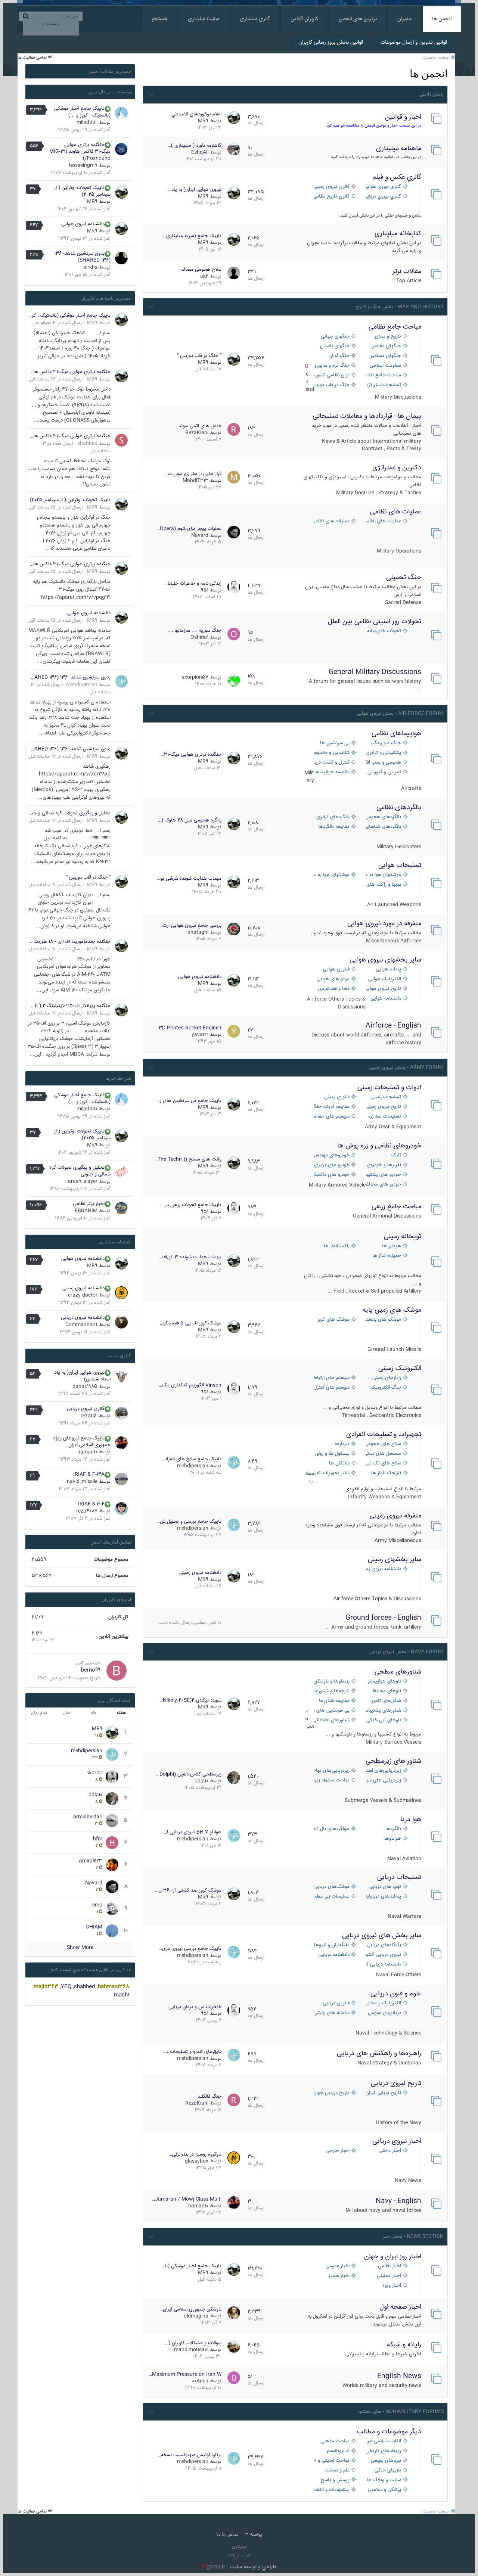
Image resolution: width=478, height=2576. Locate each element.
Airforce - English (393, 1026)
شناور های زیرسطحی (393, 1761)
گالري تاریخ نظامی (332, 197)
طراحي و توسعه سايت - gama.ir (239, 2567)
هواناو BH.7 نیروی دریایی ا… (193, 1832)
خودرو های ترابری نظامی (332, 1165)
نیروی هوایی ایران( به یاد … (194, 190)
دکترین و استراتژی (397, 468)
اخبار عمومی (338, 2266)
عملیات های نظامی (396, 512)
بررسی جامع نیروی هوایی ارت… (190, 926)
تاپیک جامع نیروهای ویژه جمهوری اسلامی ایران (82, 1442)
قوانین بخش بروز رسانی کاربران (331, 43)
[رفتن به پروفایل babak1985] (121, 1377)
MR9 (203, 121)
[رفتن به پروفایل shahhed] (121, 440)
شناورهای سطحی (398, 1672)
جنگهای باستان (335, 346)
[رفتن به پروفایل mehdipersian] (234, 1463)
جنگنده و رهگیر (386, 743)
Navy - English (398, 2201)
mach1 (122, 1995)
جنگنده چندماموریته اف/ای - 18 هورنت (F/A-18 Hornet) (69, 942)
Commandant (81, 1325)
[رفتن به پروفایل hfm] (112, 1843)
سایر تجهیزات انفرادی (332, 1473)
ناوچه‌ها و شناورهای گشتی (332, 1691)
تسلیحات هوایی (400, 866)
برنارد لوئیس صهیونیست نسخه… (190, 2455)
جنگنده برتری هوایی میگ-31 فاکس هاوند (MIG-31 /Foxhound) (80, 152)
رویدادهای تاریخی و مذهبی (384, 2451)
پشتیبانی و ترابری (384, 753)
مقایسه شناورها (334, 1701)
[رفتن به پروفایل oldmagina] (234, 2313)
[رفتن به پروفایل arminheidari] (112, 1821)
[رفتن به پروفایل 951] (234, 587)
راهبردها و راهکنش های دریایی (379, 2054)
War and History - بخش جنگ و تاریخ (400, 307)
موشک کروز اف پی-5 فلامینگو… (191, 1323)
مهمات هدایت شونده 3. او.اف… (190, 1257)
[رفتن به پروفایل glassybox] (234, 2158)
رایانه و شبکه (404, 2345)
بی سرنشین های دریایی (332, 1711)
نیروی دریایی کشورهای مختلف (384, 1955)
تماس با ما (227, 2535)
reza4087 (87, 1511)
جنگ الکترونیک (386, 1388)
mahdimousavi (191, 2350)
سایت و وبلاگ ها (384, 2480)
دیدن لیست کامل (66, 1970)
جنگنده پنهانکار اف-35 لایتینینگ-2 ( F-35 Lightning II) (69, 1006)
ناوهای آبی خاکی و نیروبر (384, 1720)
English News (399, 2376)
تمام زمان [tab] (39, 1713)
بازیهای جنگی (388, 2471)
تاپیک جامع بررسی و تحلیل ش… (189, 1522)
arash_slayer (83, 1181)
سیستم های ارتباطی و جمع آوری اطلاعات (332, 1378)
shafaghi (198, 932)
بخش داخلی (432, 94)
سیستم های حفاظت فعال (332, 1117)
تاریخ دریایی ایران (384, 2093)
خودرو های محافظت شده (384, 1185)
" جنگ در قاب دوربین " (199, 356)
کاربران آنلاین (304, 19)
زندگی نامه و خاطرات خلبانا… (193, 584)
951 (205, 590)
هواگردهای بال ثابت (332, 1829)
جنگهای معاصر (387, 346)
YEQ (66, 1987)
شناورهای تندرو (386, 1701)
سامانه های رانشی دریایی (332, 2013)
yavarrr (200, 1035)
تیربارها (342, 1444)
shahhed (87, 444)
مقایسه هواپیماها (332, 772)
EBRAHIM (86, 1211)
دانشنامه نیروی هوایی (200, 977)
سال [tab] (66, 1713)
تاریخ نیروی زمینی (384, 1107)
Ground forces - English (383, 1618)
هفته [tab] (121, 1713)
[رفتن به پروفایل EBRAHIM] (121, 1208)
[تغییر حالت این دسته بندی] (150, 93)
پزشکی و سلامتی (384, 2490)
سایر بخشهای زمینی (395, 1560)
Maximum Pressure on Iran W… (185, 2374)
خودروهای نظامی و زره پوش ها (379, 1146)
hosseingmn (83, 165)
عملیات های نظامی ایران (384, 521)
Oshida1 (199, 637)
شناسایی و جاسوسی (332, 753)
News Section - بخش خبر (413, 2237)
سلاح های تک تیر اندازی (384, 1463)
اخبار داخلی (390, 2151)
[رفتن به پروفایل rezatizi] (121, 1413)
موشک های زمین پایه (392, 1310)
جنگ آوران (339, 356)
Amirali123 (91, 1861)
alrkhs (90, 267)
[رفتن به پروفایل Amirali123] (112, 1865)
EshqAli (200, 152)
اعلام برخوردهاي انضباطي (196, 114)
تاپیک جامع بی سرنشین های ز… (189, 1101)
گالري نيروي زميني (332, 187)
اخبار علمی (339, 2276)
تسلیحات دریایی (399, 1877)
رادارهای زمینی (387, 1378)
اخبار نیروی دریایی (397, 2141)
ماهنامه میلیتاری (399, 149)
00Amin (200, 2381)
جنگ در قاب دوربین (332, 385)
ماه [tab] (94, 1713)
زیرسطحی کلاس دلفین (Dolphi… (189, 1774)
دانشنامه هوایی (386, 999)
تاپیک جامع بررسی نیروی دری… (190, 1949)
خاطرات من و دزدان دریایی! (194, 2007)
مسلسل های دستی (384, 1454)
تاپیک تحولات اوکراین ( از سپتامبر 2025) (82, 191)
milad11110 (87, 122)
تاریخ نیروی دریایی (396, 2084)
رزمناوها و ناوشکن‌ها (332, 1682)
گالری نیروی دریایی (86, 1409)
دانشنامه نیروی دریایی (83, 1318)
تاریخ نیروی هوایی (384, 989)
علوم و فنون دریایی (396, 1994)
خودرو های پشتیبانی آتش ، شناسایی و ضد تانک (384, 1175)
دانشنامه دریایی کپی (384, 1965)
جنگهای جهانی (335, 337)
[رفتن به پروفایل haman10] (234, 2203)
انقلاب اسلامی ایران (384, 2441)
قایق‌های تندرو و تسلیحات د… (192, 2052)
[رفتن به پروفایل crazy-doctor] (121, 1293)
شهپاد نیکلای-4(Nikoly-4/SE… (190, 1700)
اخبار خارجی (338, 2151)
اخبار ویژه (392, 2286)
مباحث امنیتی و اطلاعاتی (332, 2461)
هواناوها (393, 1839)
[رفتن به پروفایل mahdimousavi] (234, 2346)
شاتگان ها (339, 1463)
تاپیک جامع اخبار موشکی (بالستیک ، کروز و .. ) (82, 112)
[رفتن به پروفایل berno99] (117, 1671)
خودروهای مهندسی (332, 1155)
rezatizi (89, 1416)
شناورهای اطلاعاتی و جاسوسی (332, 1720)
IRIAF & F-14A (89, 1475)
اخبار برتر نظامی (89, 1204)
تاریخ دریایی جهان (332, 2093)
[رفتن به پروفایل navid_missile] (121, 1479)
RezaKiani (197, 433)
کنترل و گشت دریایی (332, 763)
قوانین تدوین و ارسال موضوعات (414, 43)
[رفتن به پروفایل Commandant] (121, 1322)
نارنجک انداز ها (386, 1473)
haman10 (198, 2206)
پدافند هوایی (388, 970)
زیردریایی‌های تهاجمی (332, 1771)
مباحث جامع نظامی (395, 327)
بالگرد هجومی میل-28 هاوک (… (190, 820)
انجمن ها (442, 19)
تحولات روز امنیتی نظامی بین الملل (375, 622)
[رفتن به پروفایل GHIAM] (112, 1931)
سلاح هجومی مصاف (201, 270)
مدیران (404, 19)
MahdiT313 (195, 481)
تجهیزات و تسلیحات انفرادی (384, 1435)
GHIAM (94, 1927)
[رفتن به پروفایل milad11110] (121, 113)
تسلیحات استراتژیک (384, 385)
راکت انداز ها (337, 1246)
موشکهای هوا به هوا (384, 875)
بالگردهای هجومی (384, 817)
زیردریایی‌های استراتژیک (384, 1771)
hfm (98, 1839)
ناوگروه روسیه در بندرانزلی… (195, 2154)
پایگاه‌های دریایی (384, 1945)
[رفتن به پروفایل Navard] (234, 532)
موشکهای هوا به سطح (332, 875)
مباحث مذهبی (335, 2441)
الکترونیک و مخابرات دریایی (384, 2003)
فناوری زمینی (337, 1097)
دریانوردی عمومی (384, 2013)
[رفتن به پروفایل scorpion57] (234, 681)
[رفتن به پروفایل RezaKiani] (234, 429)
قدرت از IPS (239, 2556)
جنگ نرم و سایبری (332, 366)
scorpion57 (195, 677)
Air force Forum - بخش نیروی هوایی (400, 714)
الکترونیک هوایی (385, 979)
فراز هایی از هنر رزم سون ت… (193, 474)
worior (95, 1773)
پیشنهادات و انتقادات (332, 2490)
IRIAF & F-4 (91, 1504)
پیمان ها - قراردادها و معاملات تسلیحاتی (367, 416)
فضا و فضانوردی (334, 989)
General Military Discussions (375, 672)
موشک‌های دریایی (332, 1887)
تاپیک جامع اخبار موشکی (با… (191, 2266)
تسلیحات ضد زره (385, 1117)
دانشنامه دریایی (334, 1955)
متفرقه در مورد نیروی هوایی (384, 924)
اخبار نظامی (389, 2266)
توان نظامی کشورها (332, 375)
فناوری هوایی (336, 970)
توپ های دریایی (385, 1887)
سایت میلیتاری (204, 19)
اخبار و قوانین (403, 117)
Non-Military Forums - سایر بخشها (401, 2412)
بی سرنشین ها (335, 743)
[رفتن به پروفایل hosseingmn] (121, 149)
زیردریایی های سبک (384, 1780)
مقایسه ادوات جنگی (332, 1107)
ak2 (204, 276)
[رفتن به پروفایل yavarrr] (234, 1031)
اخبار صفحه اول (400, 2307)
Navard (200, 535)
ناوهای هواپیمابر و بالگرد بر (384, 1682)
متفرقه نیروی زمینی (395, 1516)
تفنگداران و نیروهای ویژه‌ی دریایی (332, 1945)
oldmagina (196, 2316)
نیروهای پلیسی (386, 2461)
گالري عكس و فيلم (397, 177)
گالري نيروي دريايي (384, 197)
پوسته (255, 2535)
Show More (80, 1948)
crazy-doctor (83, 1295)
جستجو (160, 19)
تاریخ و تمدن (388, 337)
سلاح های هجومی (384, 1444)
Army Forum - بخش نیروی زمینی (406, 1068)
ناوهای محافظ (387, 1691)
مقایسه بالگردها (334, 827)
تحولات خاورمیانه (384, 631)
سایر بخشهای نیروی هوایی (385, 960)
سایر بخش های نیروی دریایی (382, 1936)
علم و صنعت (337, 2471)
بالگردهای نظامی (399, 808)
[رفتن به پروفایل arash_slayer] (121, 1172)
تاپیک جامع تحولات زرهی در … (191, 1205)
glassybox (197, 2161)
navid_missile (82, 1482)
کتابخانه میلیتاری (398, 234)
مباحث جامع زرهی (396, 1207)
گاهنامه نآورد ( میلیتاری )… (195, 146)
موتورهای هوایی (333, 979)
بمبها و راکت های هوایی (384, 885)
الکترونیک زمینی (400, 1368)
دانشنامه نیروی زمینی (384, 1569)
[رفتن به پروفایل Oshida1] (234, 634)
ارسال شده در (58, 323)
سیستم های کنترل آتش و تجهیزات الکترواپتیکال (332, 1388)
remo (96, 1905)
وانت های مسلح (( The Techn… (188, 1159)
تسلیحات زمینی (386, 1097)
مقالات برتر (407, 271)
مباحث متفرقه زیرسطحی (332, 1780)
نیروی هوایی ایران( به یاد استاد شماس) (83, 1376)
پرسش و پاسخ (335, 2480)
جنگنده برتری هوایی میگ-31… (191, 755)
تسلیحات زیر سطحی (332, 1897)
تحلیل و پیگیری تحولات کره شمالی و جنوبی (69, 813)
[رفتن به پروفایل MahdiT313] (234, 477)
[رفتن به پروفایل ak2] (234, 273)
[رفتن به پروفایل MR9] (234, 118)
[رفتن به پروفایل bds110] (234, 1778)
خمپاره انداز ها (387, 1256)
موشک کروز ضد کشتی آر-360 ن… (188, 1890)
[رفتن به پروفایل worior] (112, 1777)
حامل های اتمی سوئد (200, 426)
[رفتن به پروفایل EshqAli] (234, 149)
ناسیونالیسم (338, 2451)
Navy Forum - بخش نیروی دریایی (406, 1652)
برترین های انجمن (358, 19)
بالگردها (393, 1829)
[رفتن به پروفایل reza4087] (121, 1508)
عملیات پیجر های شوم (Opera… (189, 529)
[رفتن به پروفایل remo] (112, 1909)
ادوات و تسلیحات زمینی (389, 1088)
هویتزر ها (392, 1246)
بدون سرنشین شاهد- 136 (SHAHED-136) (82, 257)
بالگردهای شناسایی (384, 827)
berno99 (91, 1670)
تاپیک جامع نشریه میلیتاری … (191, 236)
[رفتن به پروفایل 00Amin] (234, 2378)
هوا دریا (411, 1820)
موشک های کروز (333, 1320)
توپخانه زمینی (403, 1237)
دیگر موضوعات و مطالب (389, 2432)
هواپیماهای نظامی (396, 734)
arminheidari (88, 1817)
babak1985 (85, 1386)
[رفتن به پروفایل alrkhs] (121, 258)
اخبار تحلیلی (389, 2276)
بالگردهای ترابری (333, 817)
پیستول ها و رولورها (332, 1454)
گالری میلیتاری (255, 19)
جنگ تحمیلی (404, 578)
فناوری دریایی (336, 2003)
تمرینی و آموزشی (384, 772)
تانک (396, 1155)
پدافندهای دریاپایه (384, 1897)
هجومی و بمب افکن (384, 763)
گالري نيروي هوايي (384, 187)
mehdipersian (193, 1466)
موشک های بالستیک (384, 1320)
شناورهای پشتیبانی (384, 1711)
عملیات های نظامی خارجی (332, 521)
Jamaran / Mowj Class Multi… (187, 2199)
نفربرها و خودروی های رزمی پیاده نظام (384, 1165)
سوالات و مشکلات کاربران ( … (193, 2343)
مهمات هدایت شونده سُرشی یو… (189, 879)
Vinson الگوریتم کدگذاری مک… (190, 1385)
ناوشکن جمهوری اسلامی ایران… (190, 2309)
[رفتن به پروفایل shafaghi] (234, 929)
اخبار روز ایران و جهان (393, 2257)
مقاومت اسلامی (385, 366)
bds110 (201, 1781)
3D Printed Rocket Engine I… (188, 1028)
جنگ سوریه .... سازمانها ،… (195, 631)
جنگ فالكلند (209, 2097)
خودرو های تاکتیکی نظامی (332, 1175)
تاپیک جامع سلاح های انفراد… (191, 1459)
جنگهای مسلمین (385, 356)
